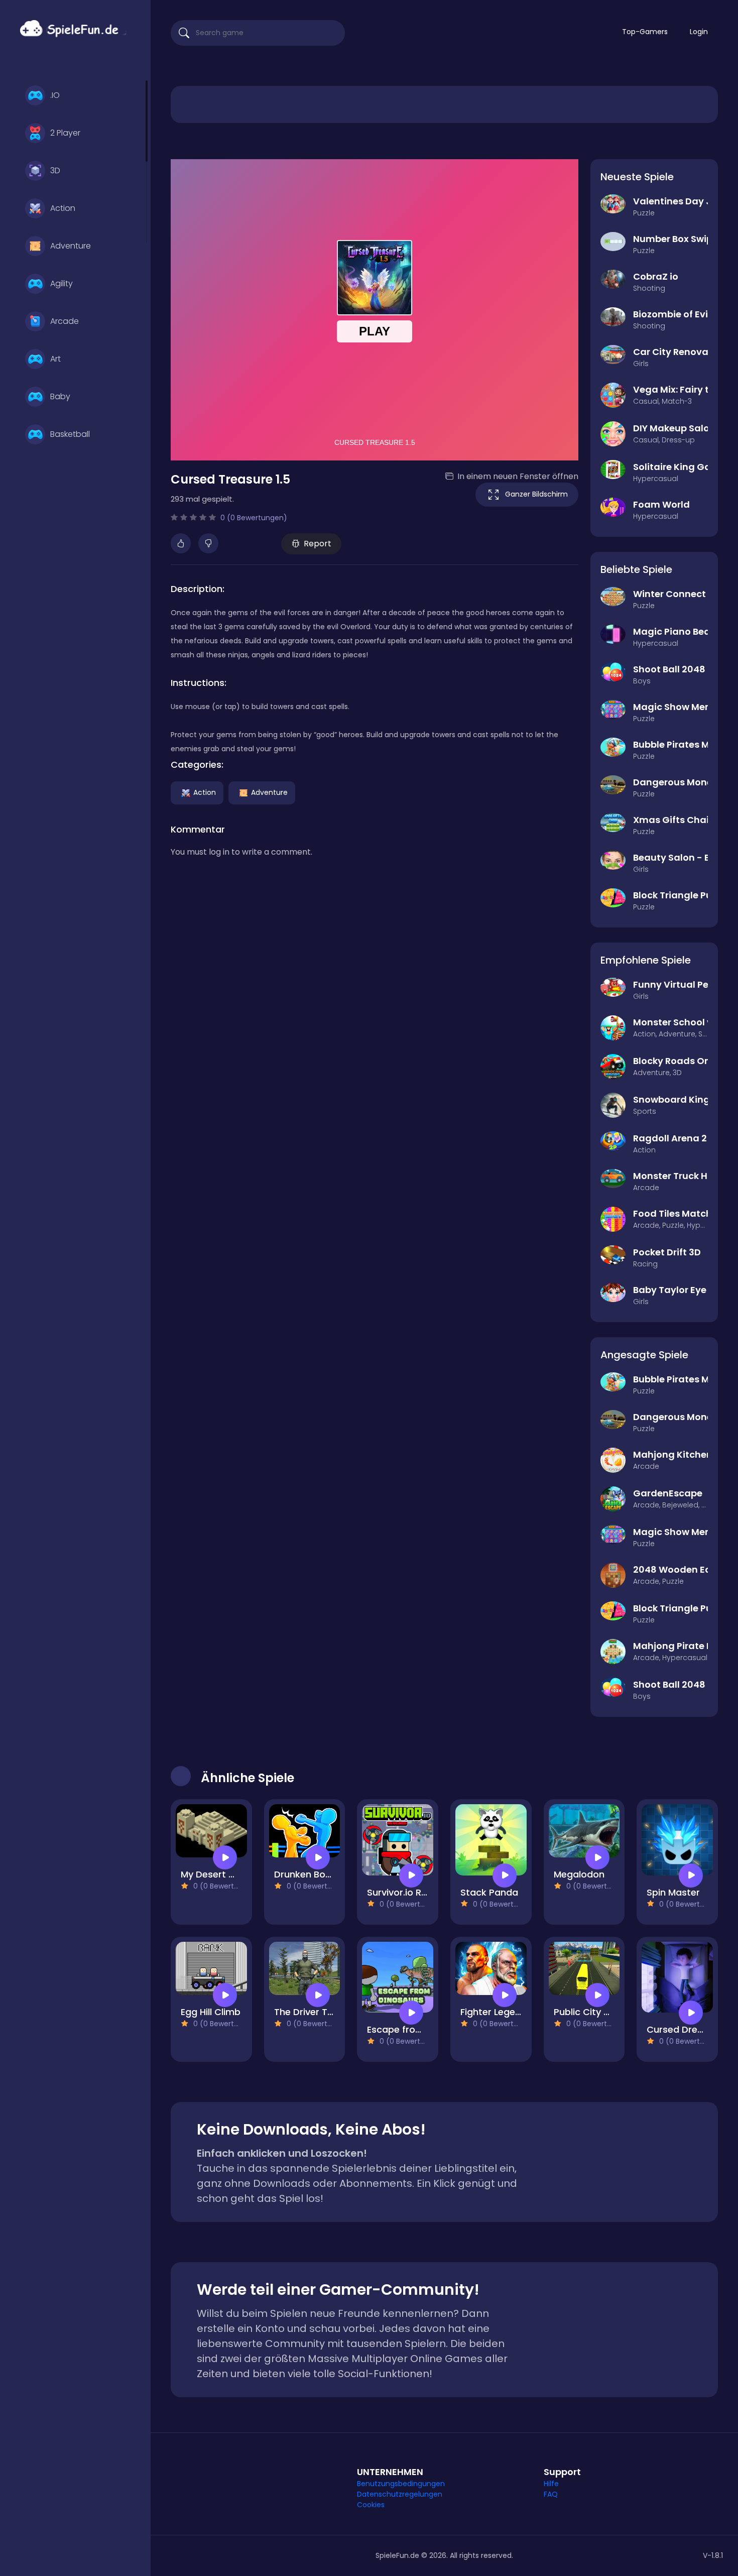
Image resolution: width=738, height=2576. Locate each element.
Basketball (70, 434)
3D (55, 170)
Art (55, 359)
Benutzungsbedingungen (401, 2484)
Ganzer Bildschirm (536, 494)
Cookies (371, 2505)
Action (63, 208)
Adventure (71, 246)
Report (318, 544)
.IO (55, 95)
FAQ (551, 2494)
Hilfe (551, 2484)
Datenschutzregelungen (400, 2494)
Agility (61, 283)
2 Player (65, 133)
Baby (60, 396)
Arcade (65, 321)
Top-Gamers (645, 32)
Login (699, 32)
